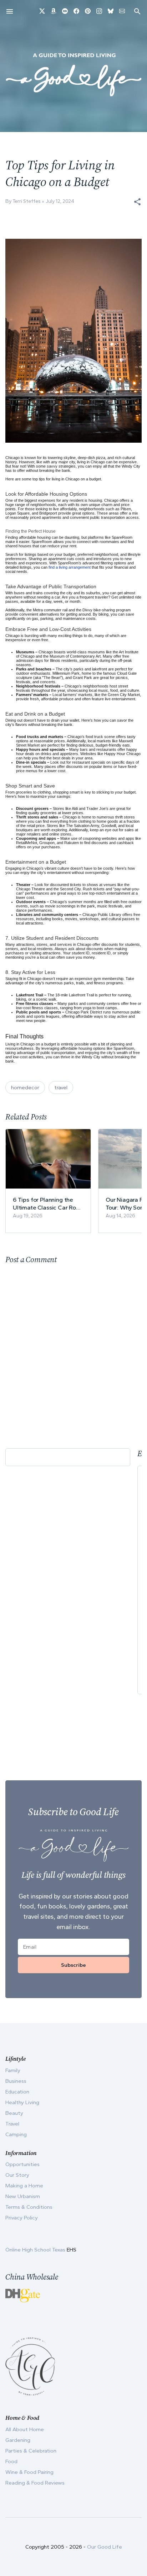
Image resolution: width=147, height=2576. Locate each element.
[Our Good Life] (73, 74)
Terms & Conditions (29, 2207)
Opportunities (22, 2164)
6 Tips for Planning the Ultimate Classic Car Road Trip (48, 1204)
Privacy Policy (22, 2218)
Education (17, 2092)
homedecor (25, 1087)
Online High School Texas (36, 2250)
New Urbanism (23, 2196)
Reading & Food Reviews (35, 2483)
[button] (137, 202)
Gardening (18, 2440)
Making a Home (24, 2186)
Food (11, 2461)
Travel (12, 2124)
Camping (16, 2134)
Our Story (17, 2175)
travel (61, 1087)
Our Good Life (105, 2547)
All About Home (25, 2429)
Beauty (14, 2113)
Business (16, 2081)
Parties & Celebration (31, 2451)
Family (13, 2070)
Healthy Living (22, 2102)
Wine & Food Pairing (29, 2472)
